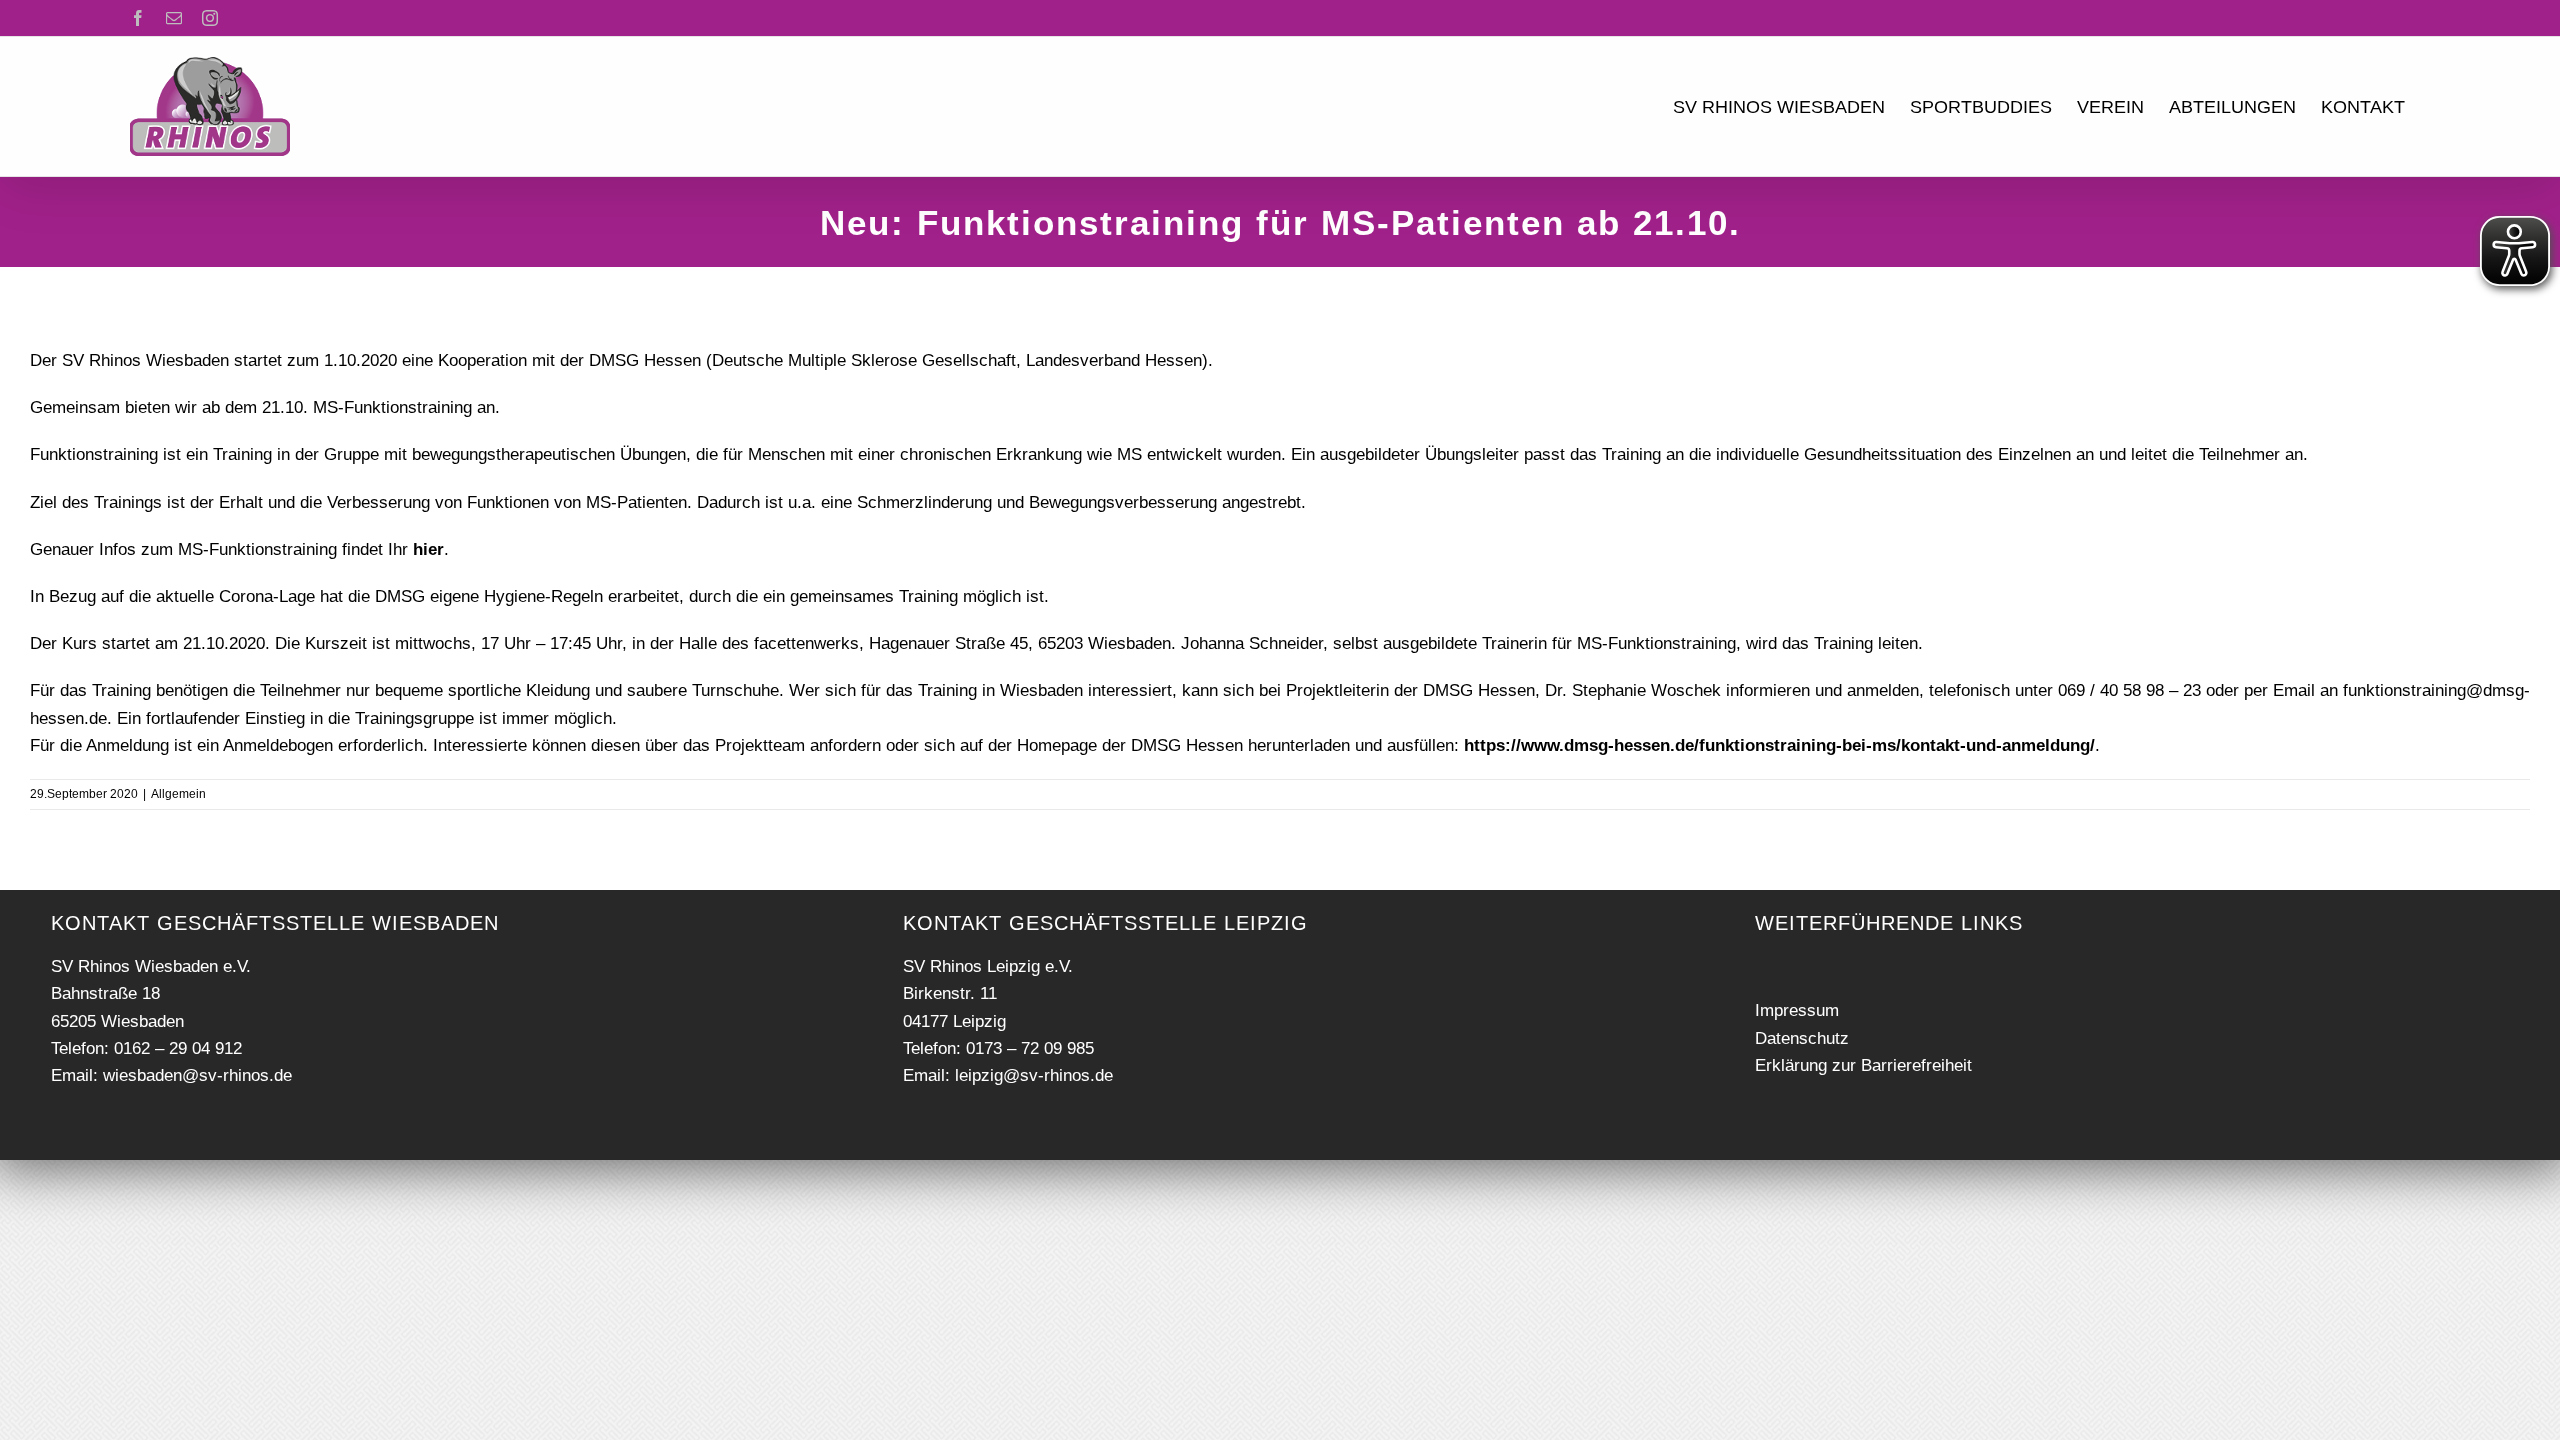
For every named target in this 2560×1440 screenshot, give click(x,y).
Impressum (1797, 1010)
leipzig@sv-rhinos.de (1034, 1075)
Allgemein (178, 794)
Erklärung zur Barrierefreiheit (1863, 1065)
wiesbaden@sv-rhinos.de (197, 1075)
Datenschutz (1802, 1038)
